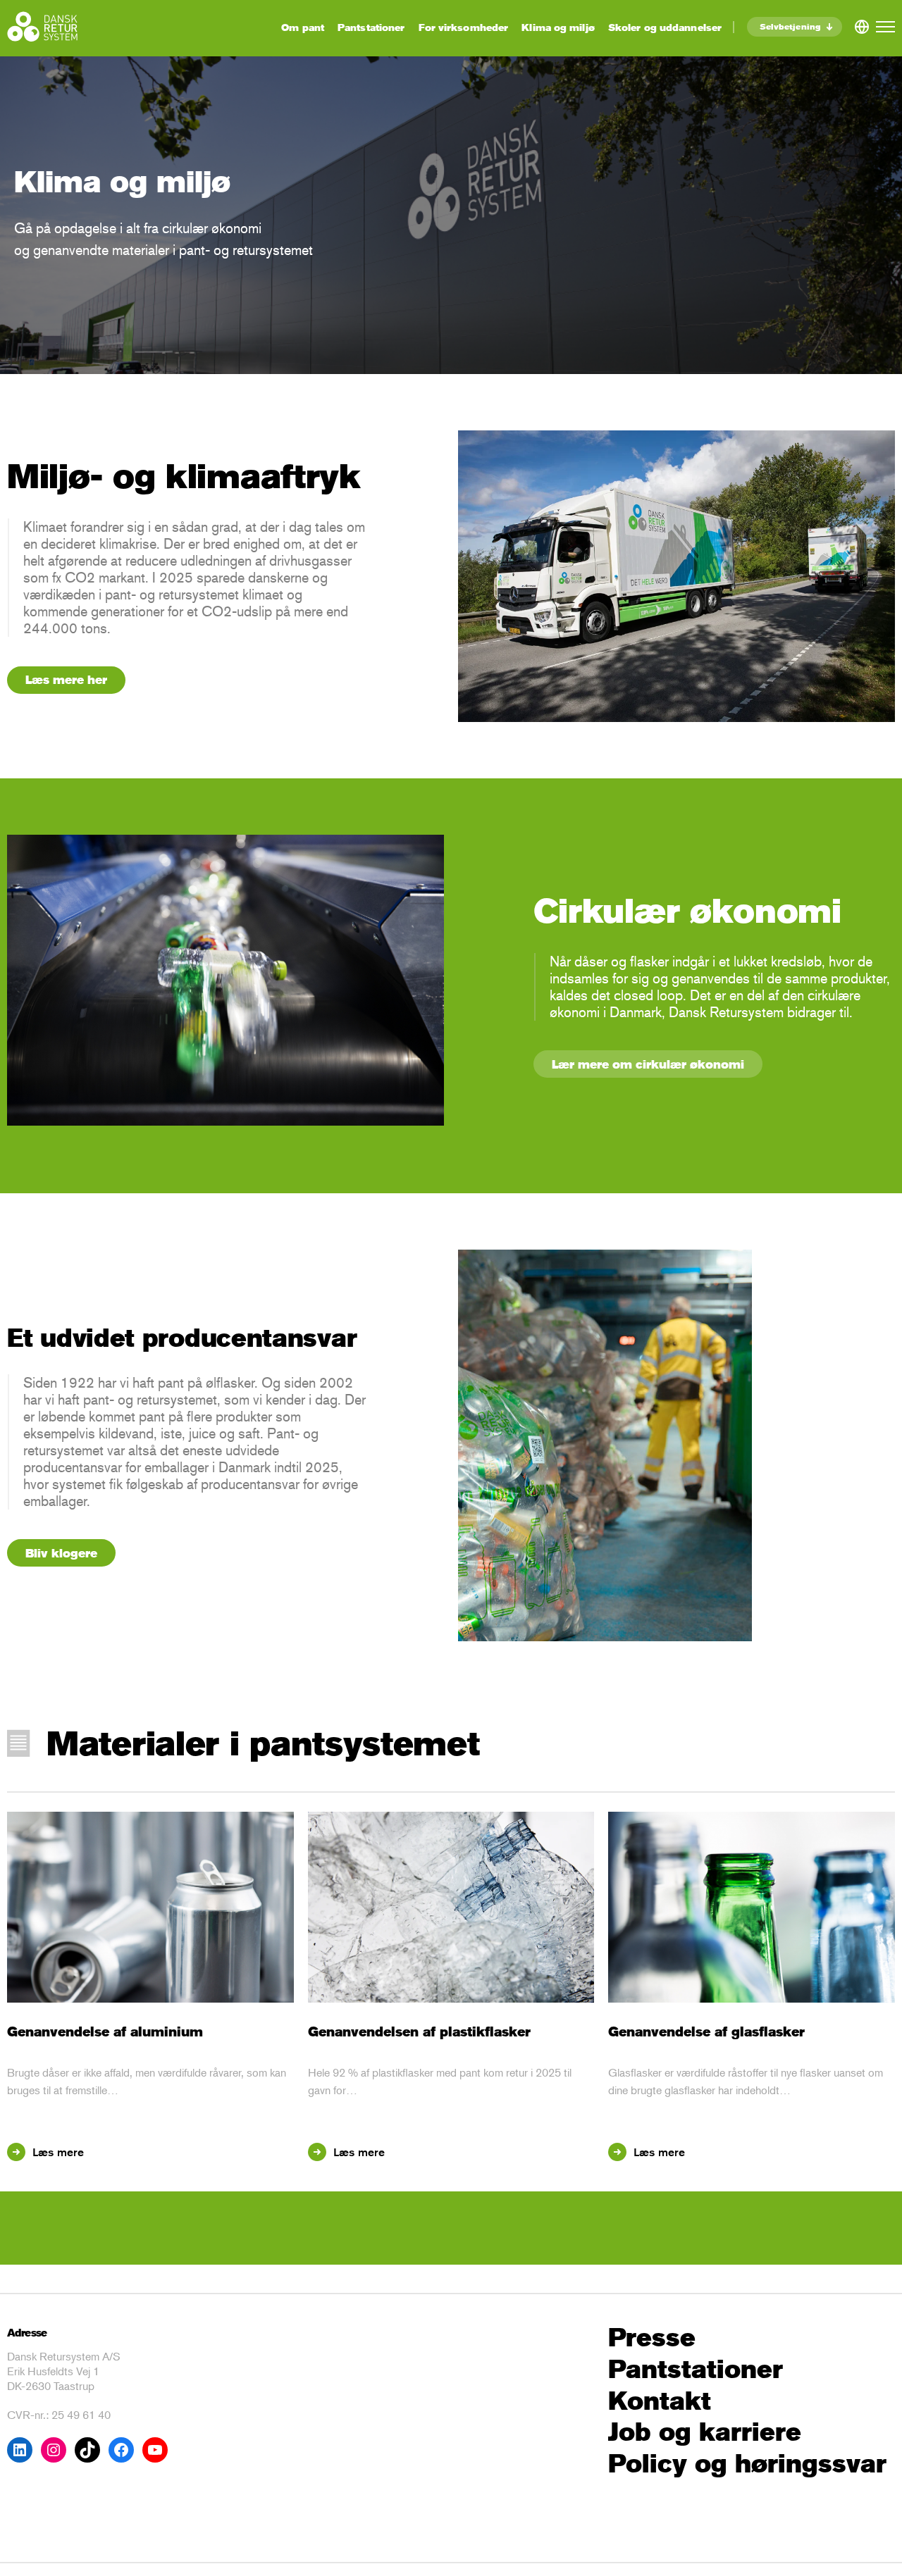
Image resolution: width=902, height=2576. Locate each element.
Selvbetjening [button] (790, 26)
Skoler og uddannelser (665, 27)
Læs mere (55, 2152)
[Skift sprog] (862, 24)
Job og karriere (705, 2432)
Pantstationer (371, 27)
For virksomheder (464, 27)
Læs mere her (66, 679)
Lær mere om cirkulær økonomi (648, 1064)
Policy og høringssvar (747, 2464)
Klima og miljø (558, 27)
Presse (652, 2338)
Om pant (303, 27)
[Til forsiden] (42, 26)
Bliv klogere (61, 1553)
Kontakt (660, 2401)
